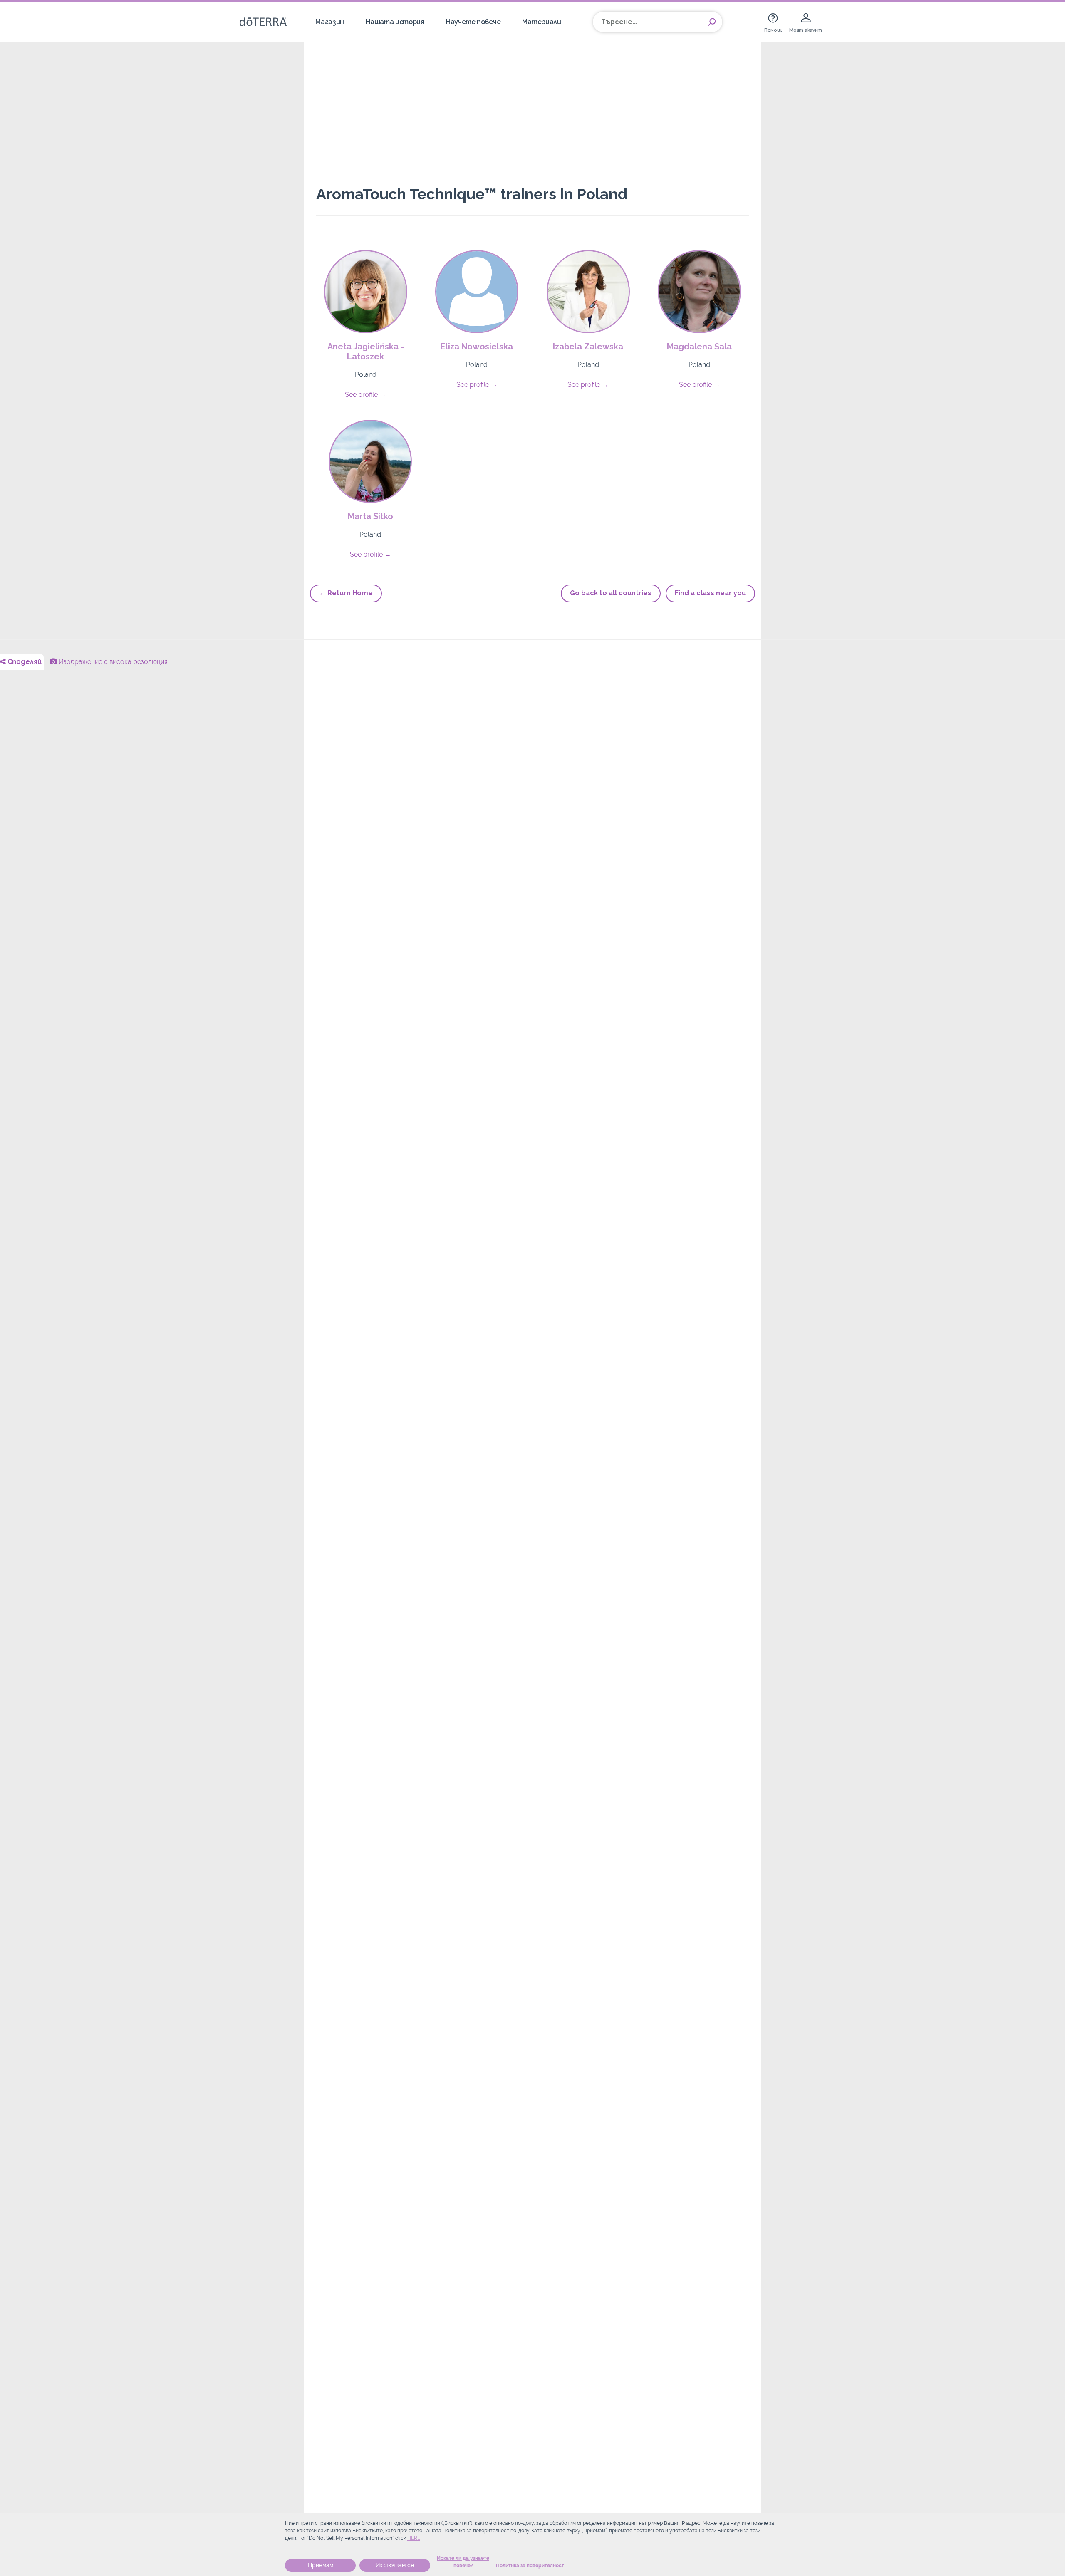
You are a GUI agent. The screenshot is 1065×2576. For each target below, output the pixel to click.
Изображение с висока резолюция (112, 662)
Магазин (330, 22)
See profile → (365, 395)
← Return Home (346, 593)
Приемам (321, 2565)
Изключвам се (395, 2565)
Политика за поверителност (530, 2566)
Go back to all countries (611, 593)
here (414, 2538)
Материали (541, 22)
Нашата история (395, 22)
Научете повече (473, 22)
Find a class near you (710, 593)
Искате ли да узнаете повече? (463, 2562)
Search (712, 22)
